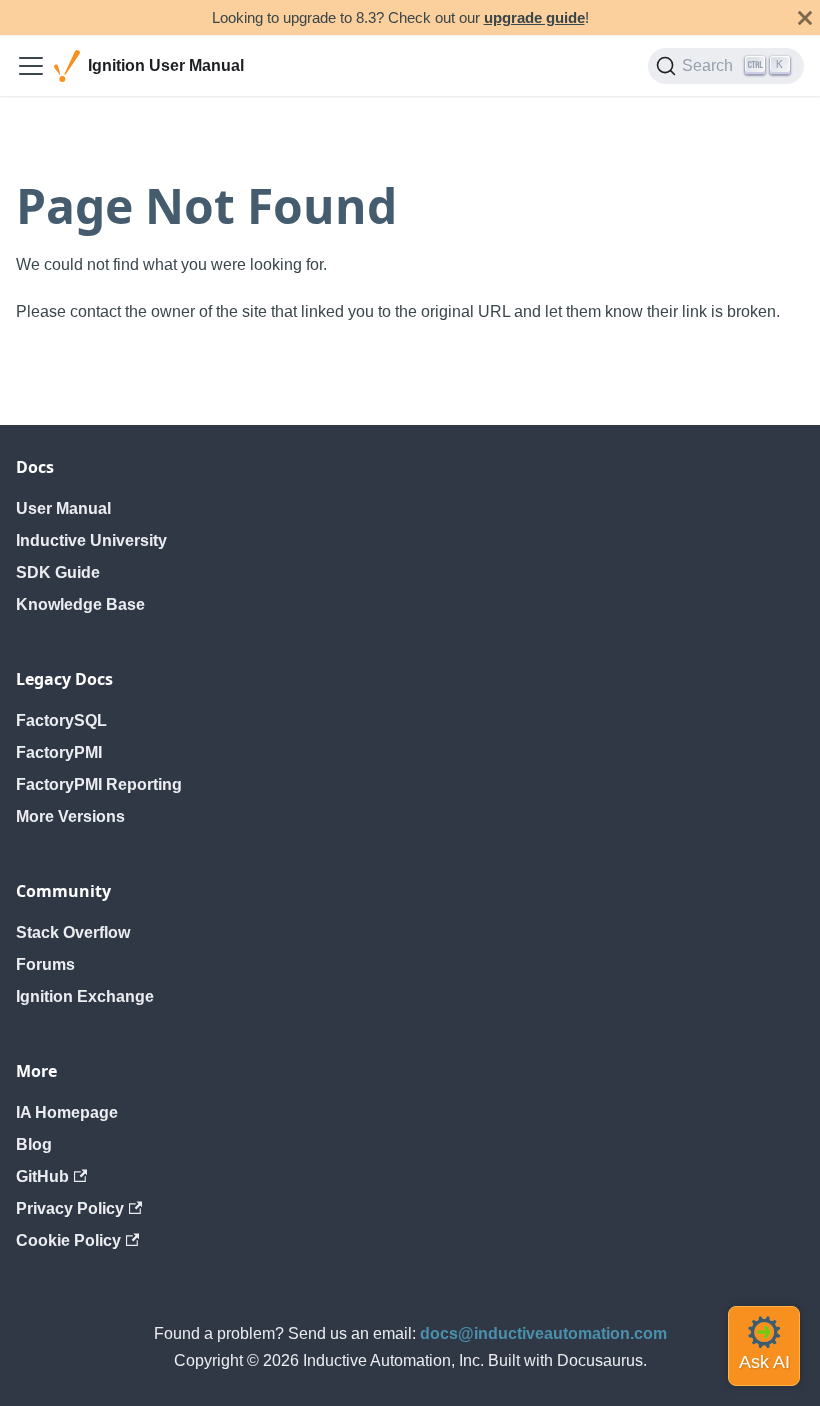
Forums (45, 964)
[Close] (805, 17)
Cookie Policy (68, 1240)
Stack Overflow (73, 932)
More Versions (70, 816)
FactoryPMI (59, 752)
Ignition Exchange (85, 996)
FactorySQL (61, 720)
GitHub (42, 1176)
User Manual (63, 508)
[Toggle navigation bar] (31, 66)
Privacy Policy (70, 1208)
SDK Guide (58, 572)
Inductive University (91, 540)
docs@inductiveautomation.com (543, 1333)
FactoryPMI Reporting (99, 784)
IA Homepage (67, 1112)
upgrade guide (534, 17)
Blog (34, 1144)
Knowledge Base (80, 604)
